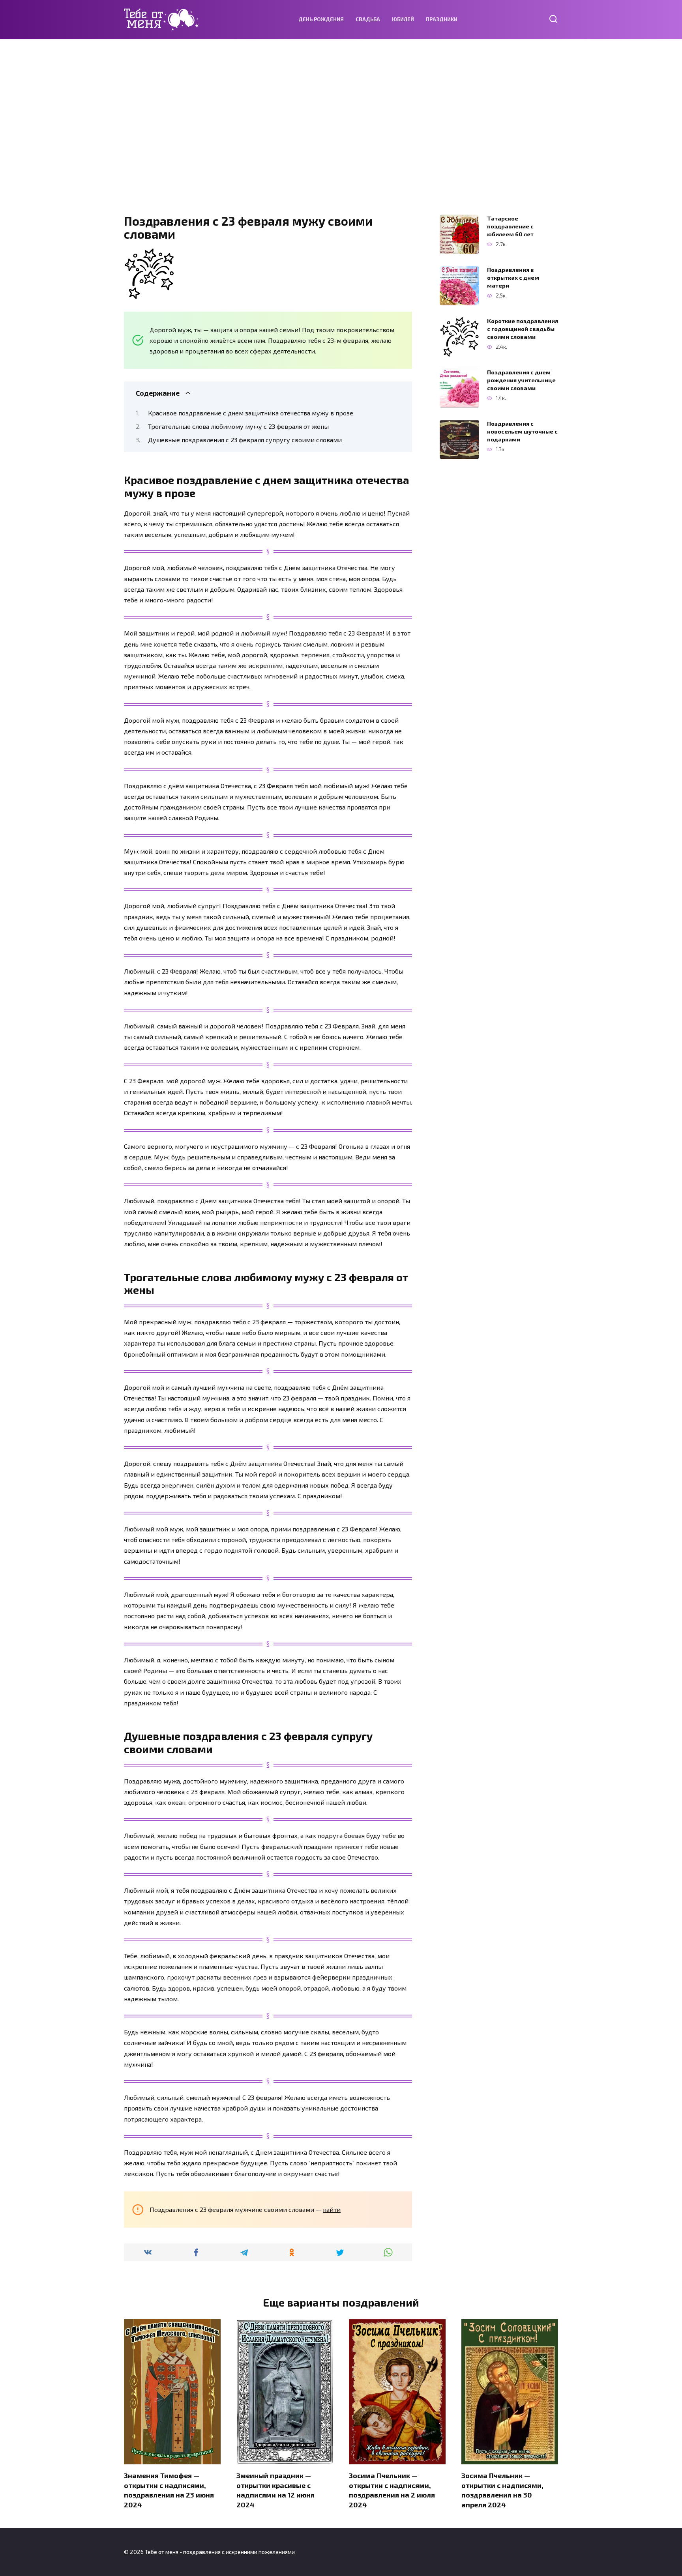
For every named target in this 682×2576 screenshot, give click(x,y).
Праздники (442, 19)
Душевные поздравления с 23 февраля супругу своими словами (245, 440)
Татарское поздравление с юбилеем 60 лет (510, 226)
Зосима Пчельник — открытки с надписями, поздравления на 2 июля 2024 (392, 2490)
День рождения (321, 19)
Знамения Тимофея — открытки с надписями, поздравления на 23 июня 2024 (169, 2490)
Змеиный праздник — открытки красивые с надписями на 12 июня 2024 (275, 2490)
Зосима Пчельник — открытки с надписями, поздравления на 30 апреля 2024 (502, 2490)
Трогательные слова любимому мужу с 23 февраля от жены (238, 426)
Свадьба (368, 19)
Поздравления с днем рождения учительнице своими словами (521, 380)
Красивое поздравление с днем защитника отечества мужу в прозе (251, 413)
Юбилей (403, 19)
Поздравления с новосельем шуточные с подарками (522, 431)
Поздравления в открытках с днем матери (513, 278)
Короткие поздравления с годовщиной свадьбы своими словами (523, 329)
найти (332, 2209)
